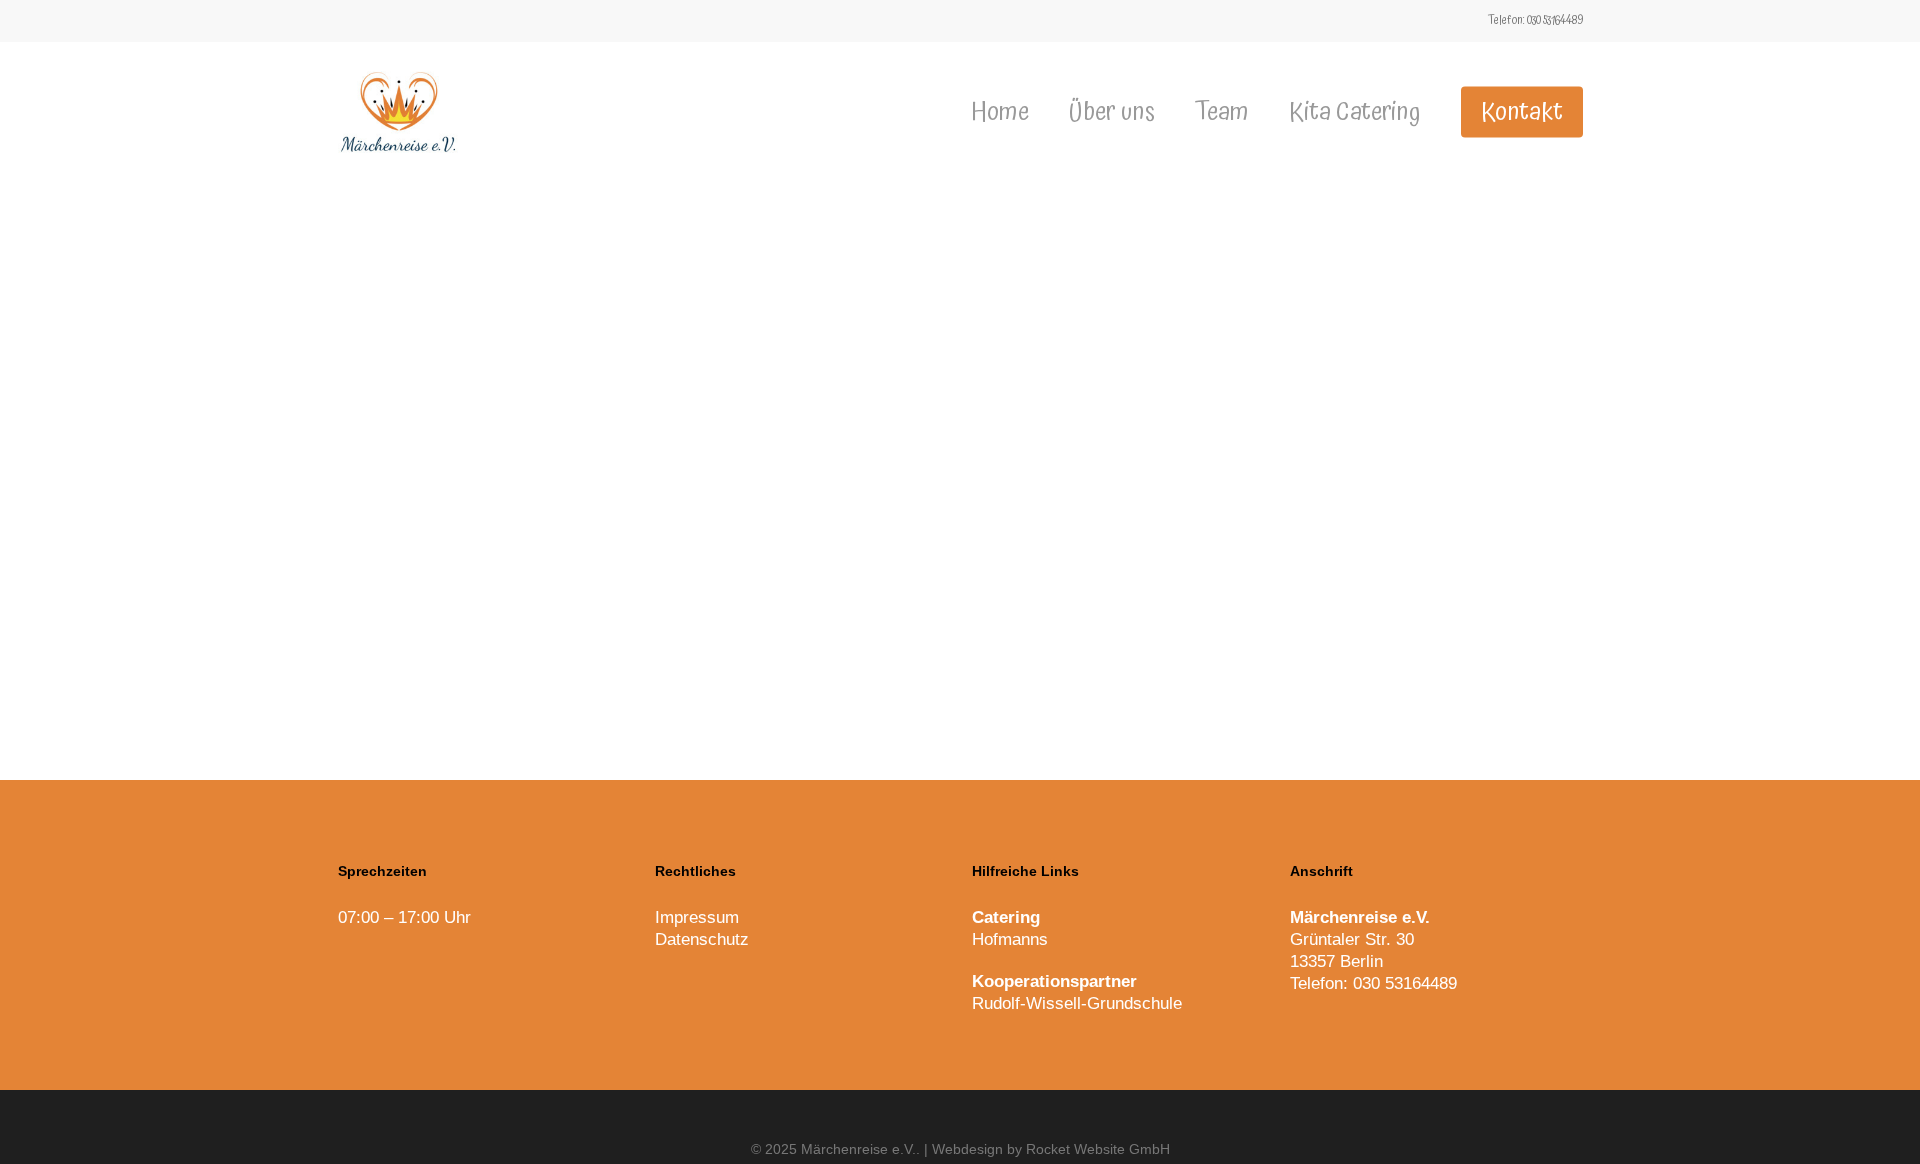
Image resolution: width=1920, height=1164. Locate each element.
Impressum (697, 917)
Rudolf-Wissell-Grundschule (1077, 1003)
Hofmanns (1010, 939)
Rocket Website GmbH (1098, 1149)
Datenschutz (702, 939)
